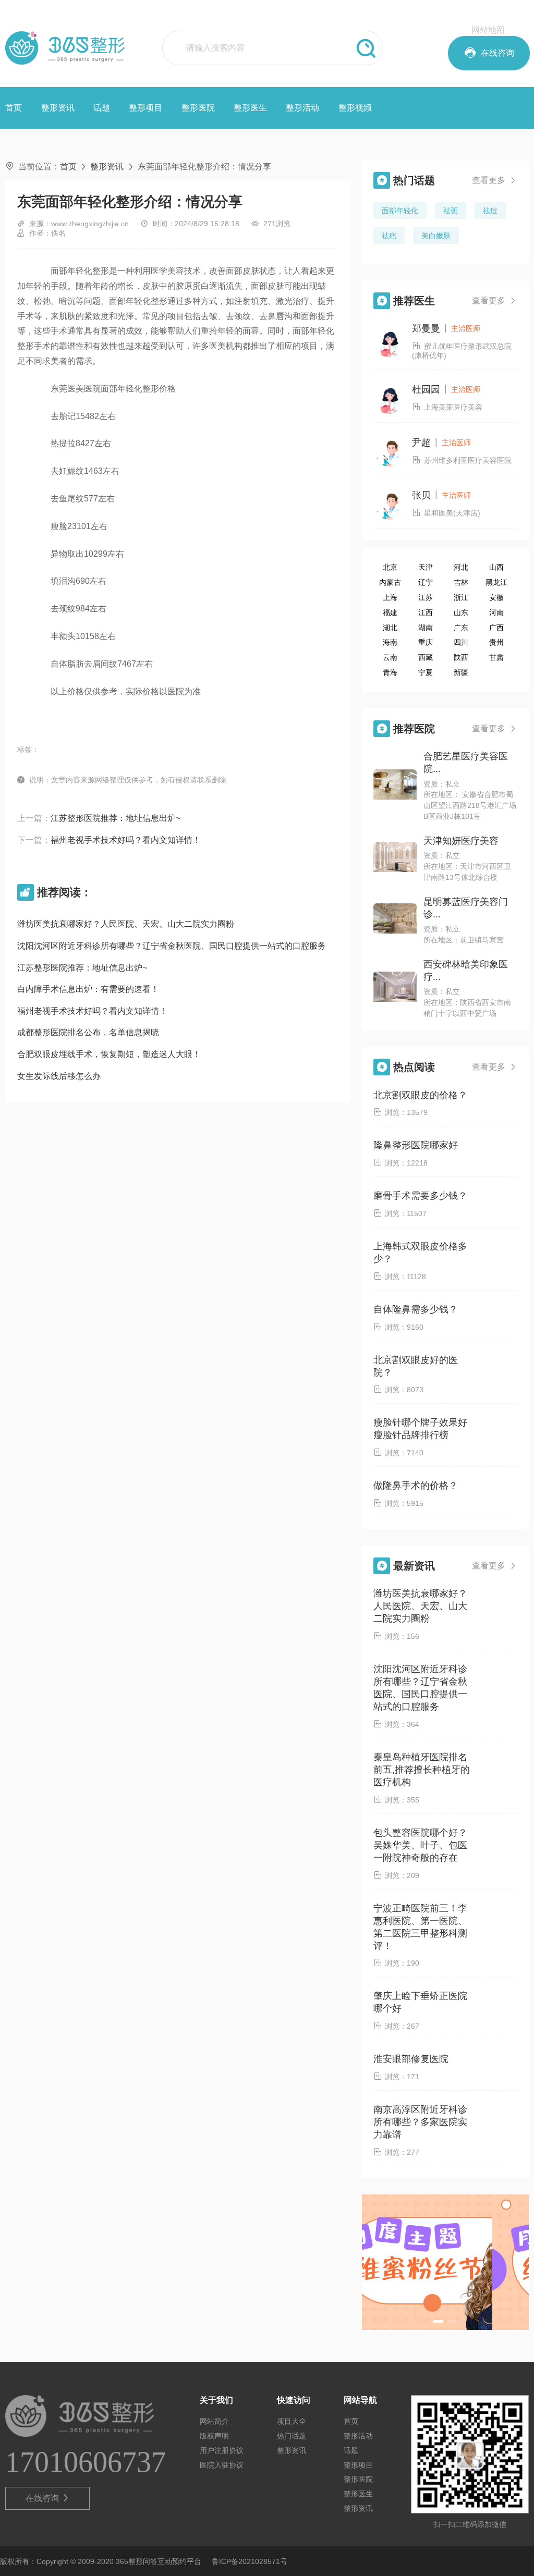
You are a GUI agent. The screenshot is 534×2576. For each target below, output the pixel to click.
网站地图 (488, 30)
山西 (496, 567)
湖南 (426, 628)
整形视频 (355, 108)
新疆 (461, 672)
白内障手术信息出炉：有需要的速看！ (88, 989)
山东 (461, 612)
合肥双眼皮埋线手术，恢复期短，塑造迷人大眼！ (109, 1054)
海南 (390, 642)
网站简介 (214, 2421)
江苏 (426, 597)
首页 (14, 108)
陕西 (461, 657)
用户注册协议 (222, 2450)
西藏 (426, 657)
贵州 (496, 642)
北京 (390, 567)
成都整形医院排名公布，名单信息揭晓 (88, 1032)
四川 (461, 642)
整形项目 (145, 108)
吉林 (461, 582)
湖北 (390, 628)
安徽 (496, 597)
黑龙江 (496, 582)
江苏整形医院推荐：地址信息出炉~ (116, 818)
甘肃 (496, 657)
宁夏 (426, 672)
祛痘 (490, 211)
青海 (390, 672)
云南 (390, 657)
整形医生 (250, 108)
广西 (496, 628)
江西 (426, 612)
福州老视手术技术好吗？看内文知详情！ (126, 840)
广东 (461, 628)
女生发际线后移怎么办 (59, 1076)
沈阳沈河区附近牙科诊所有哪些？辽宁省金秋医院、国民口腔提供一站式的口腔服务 (172, 946)
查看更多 (494, 180)
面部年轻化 (400, 211)
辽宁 (426, 582)
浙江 (461, 597)
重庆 (426, 642)
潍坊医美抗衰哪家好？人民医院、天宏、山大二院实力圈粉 (126, 924)
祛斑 (451, 211)
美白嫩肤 (436, 236)
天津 (426, 567)
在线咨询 (48, 2498)
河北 (461, 567)
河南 (496, 612)
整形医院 (198, 108)
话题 (102, 108)
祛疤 (389, 236)
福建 (390, 612)
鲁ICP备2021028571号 (250, 2561)
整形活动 (302, 108)
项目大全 (292, 2421)
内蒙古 (390, 582)
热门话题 (292, 2436)
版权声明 (214, 2436)
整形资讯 (58, 108)
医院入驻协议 (222, 2465)
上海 (390, 597)
